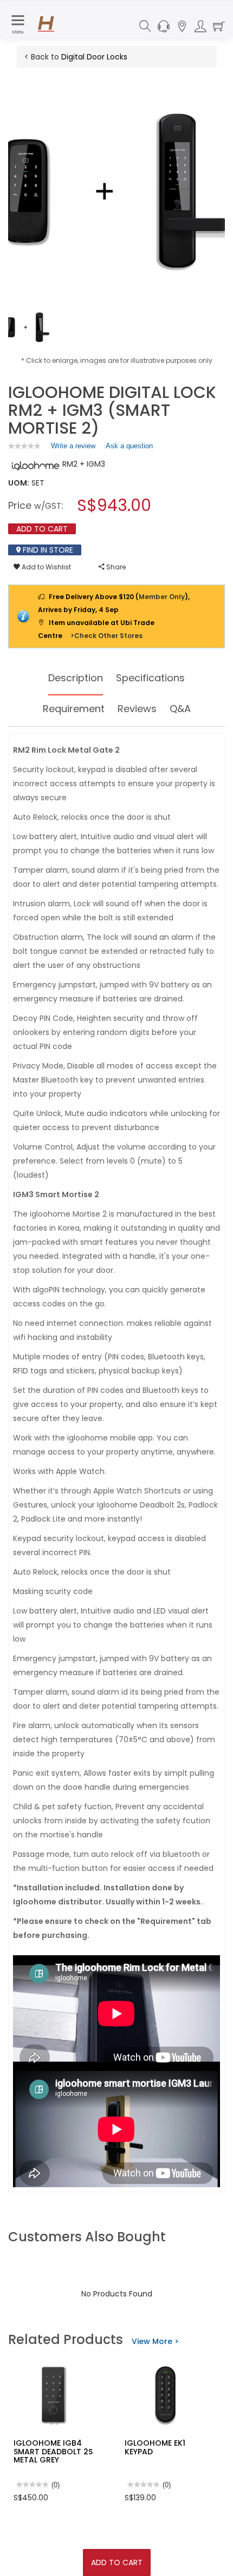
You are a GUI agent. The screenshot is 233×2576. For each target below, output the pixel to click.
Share (115, 567)
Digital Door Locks (94, 57)
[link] (24, 446)
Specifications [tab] (150, 678)
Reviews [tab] (137, 709)
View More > (155, 2341)
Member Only (162, 597)
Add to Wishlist (46, 567)
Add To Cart (117, 2562)
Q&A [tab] (180, 709)
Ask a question (129, 446)
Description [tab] (76, 678)
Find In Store (47, 550)
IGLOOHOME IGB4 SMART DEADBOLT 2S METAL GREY (53, 2451)
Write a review (73, 448)
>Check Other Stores (106, 636)
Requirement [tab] (74, 709)
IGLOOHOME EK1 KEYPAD (155, 2447)
